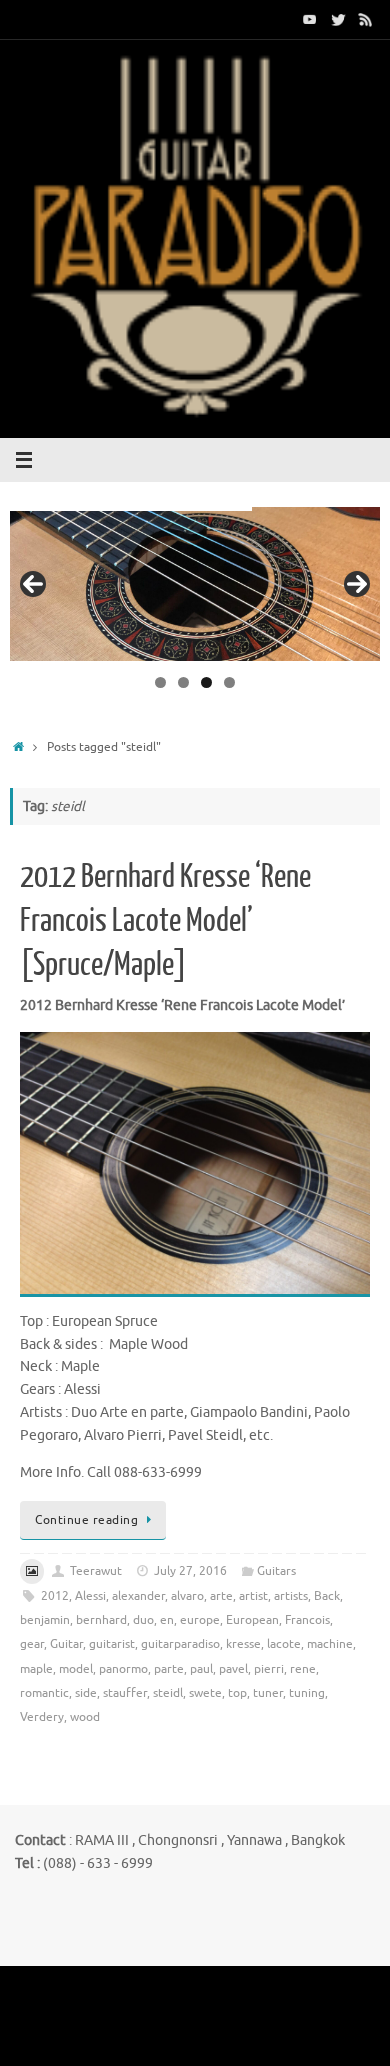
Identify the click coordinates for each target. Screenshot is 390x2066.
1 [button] (160, 682)
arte (221, 1596)
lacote (284, 1644)
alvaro (187, 1596)
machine (330, 1644)
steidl (168, 1693)
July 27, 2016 (190, 1571)
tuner (268, 1693)
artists (291, 1596)
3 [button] (206, 682)
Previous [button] (33, 584)
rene (303, 1669)
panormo (123, 1669)
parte (169, 1669)
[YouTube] (310, 19)
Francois (307, 1620)
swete (205, 1693)
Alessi (90, 1596)
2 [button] (183, 682)
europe (200, 1620)
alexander (138, 1596)
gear (32, 1644)
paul (201, 1669)
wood (85, 1717)
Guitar (66, 1644)
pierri (269, 1669)
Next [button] (357, 584)
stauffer (125, 1693)
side (86, 1693)
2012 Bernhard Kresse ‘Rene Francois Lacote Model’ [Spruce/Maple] (165, 921)
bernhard (101, 1620)
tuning (307, 1693)
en (167, 1620)
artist (253, 1596)
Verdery (42, 1717)
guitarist (112, 1644)
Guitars (276, 1571)
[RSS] (366, 19)
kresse (243, 1644)
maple (36, 1669)
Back (327, 1596)
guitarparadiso (180, 1644)
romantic (44, 1693)
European (252, 1620)
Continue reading (86, 1520)
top (237, 1693)
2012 (55, 1596)
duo (143, 1620)
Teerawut (96, 1571)
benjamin (45, 1620)
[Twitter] (338, 19)
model (76, 1669)
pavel (233, 1669)
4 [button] (229, 682)
